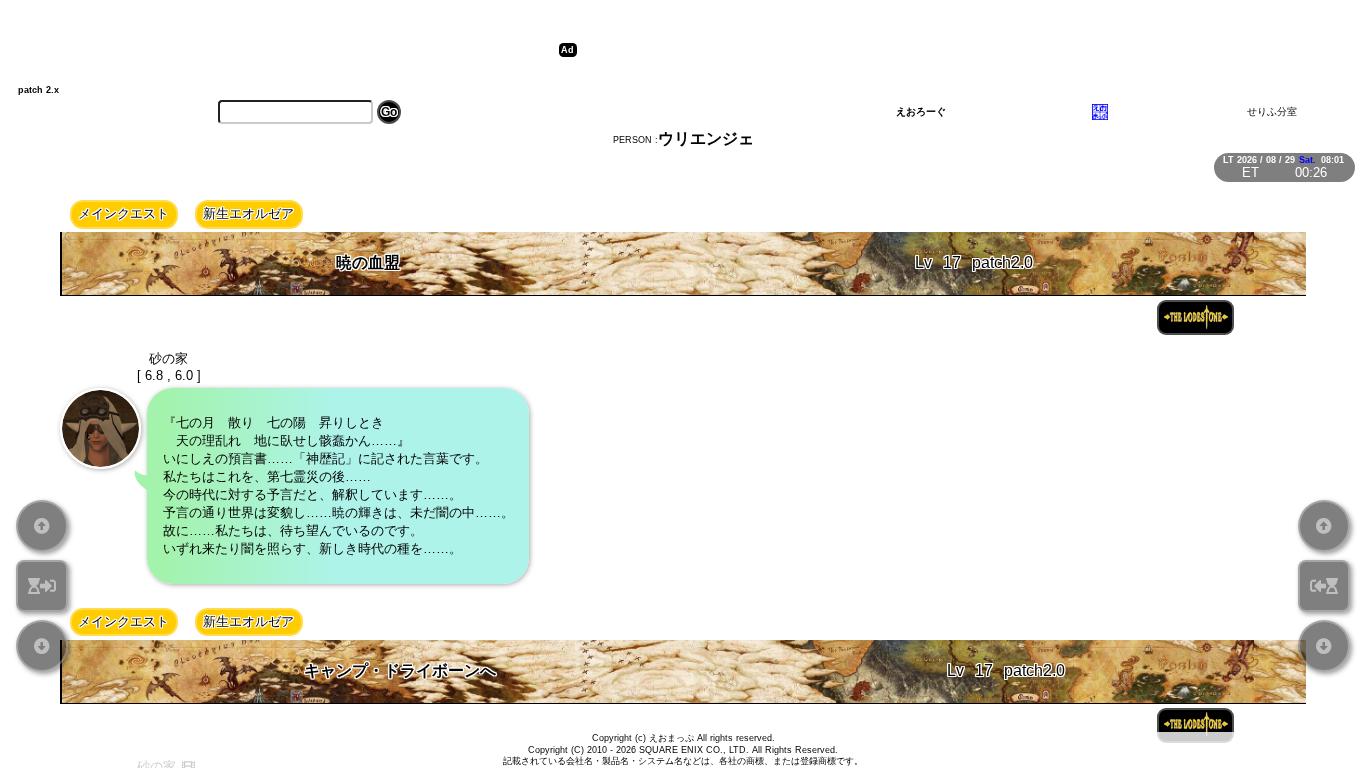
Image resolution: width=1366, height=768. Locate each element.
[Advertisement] (941, 50)
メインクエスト (123, 213)
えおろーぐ (921, 111)
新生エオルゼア (248, 213)
